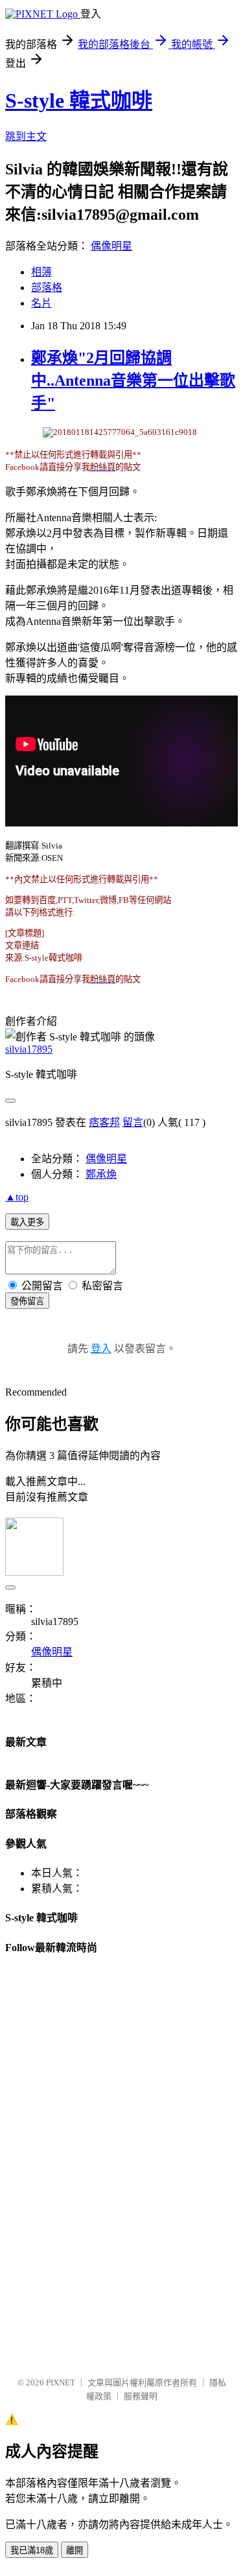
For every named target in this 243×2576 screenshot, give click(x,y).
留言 (133, 1122)
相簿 (41, 272)
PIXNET (61, 2383)
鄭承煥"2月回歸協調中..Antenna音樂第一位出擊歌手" (133, 381)
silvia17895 (29, 1049)
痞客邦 (104, 1122)
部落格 (47, 287)
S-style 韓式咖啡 (79, 100)
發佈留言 (27, 1301)
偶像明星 (111, 246)
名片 (41, 303)
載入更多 (27, 1222)
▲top (17, 1197)
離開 (75, 2550)
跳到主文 (26, 136)
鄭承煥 (101, 1174)
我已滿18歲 (32, 2550)
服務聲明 (141, 2396)
